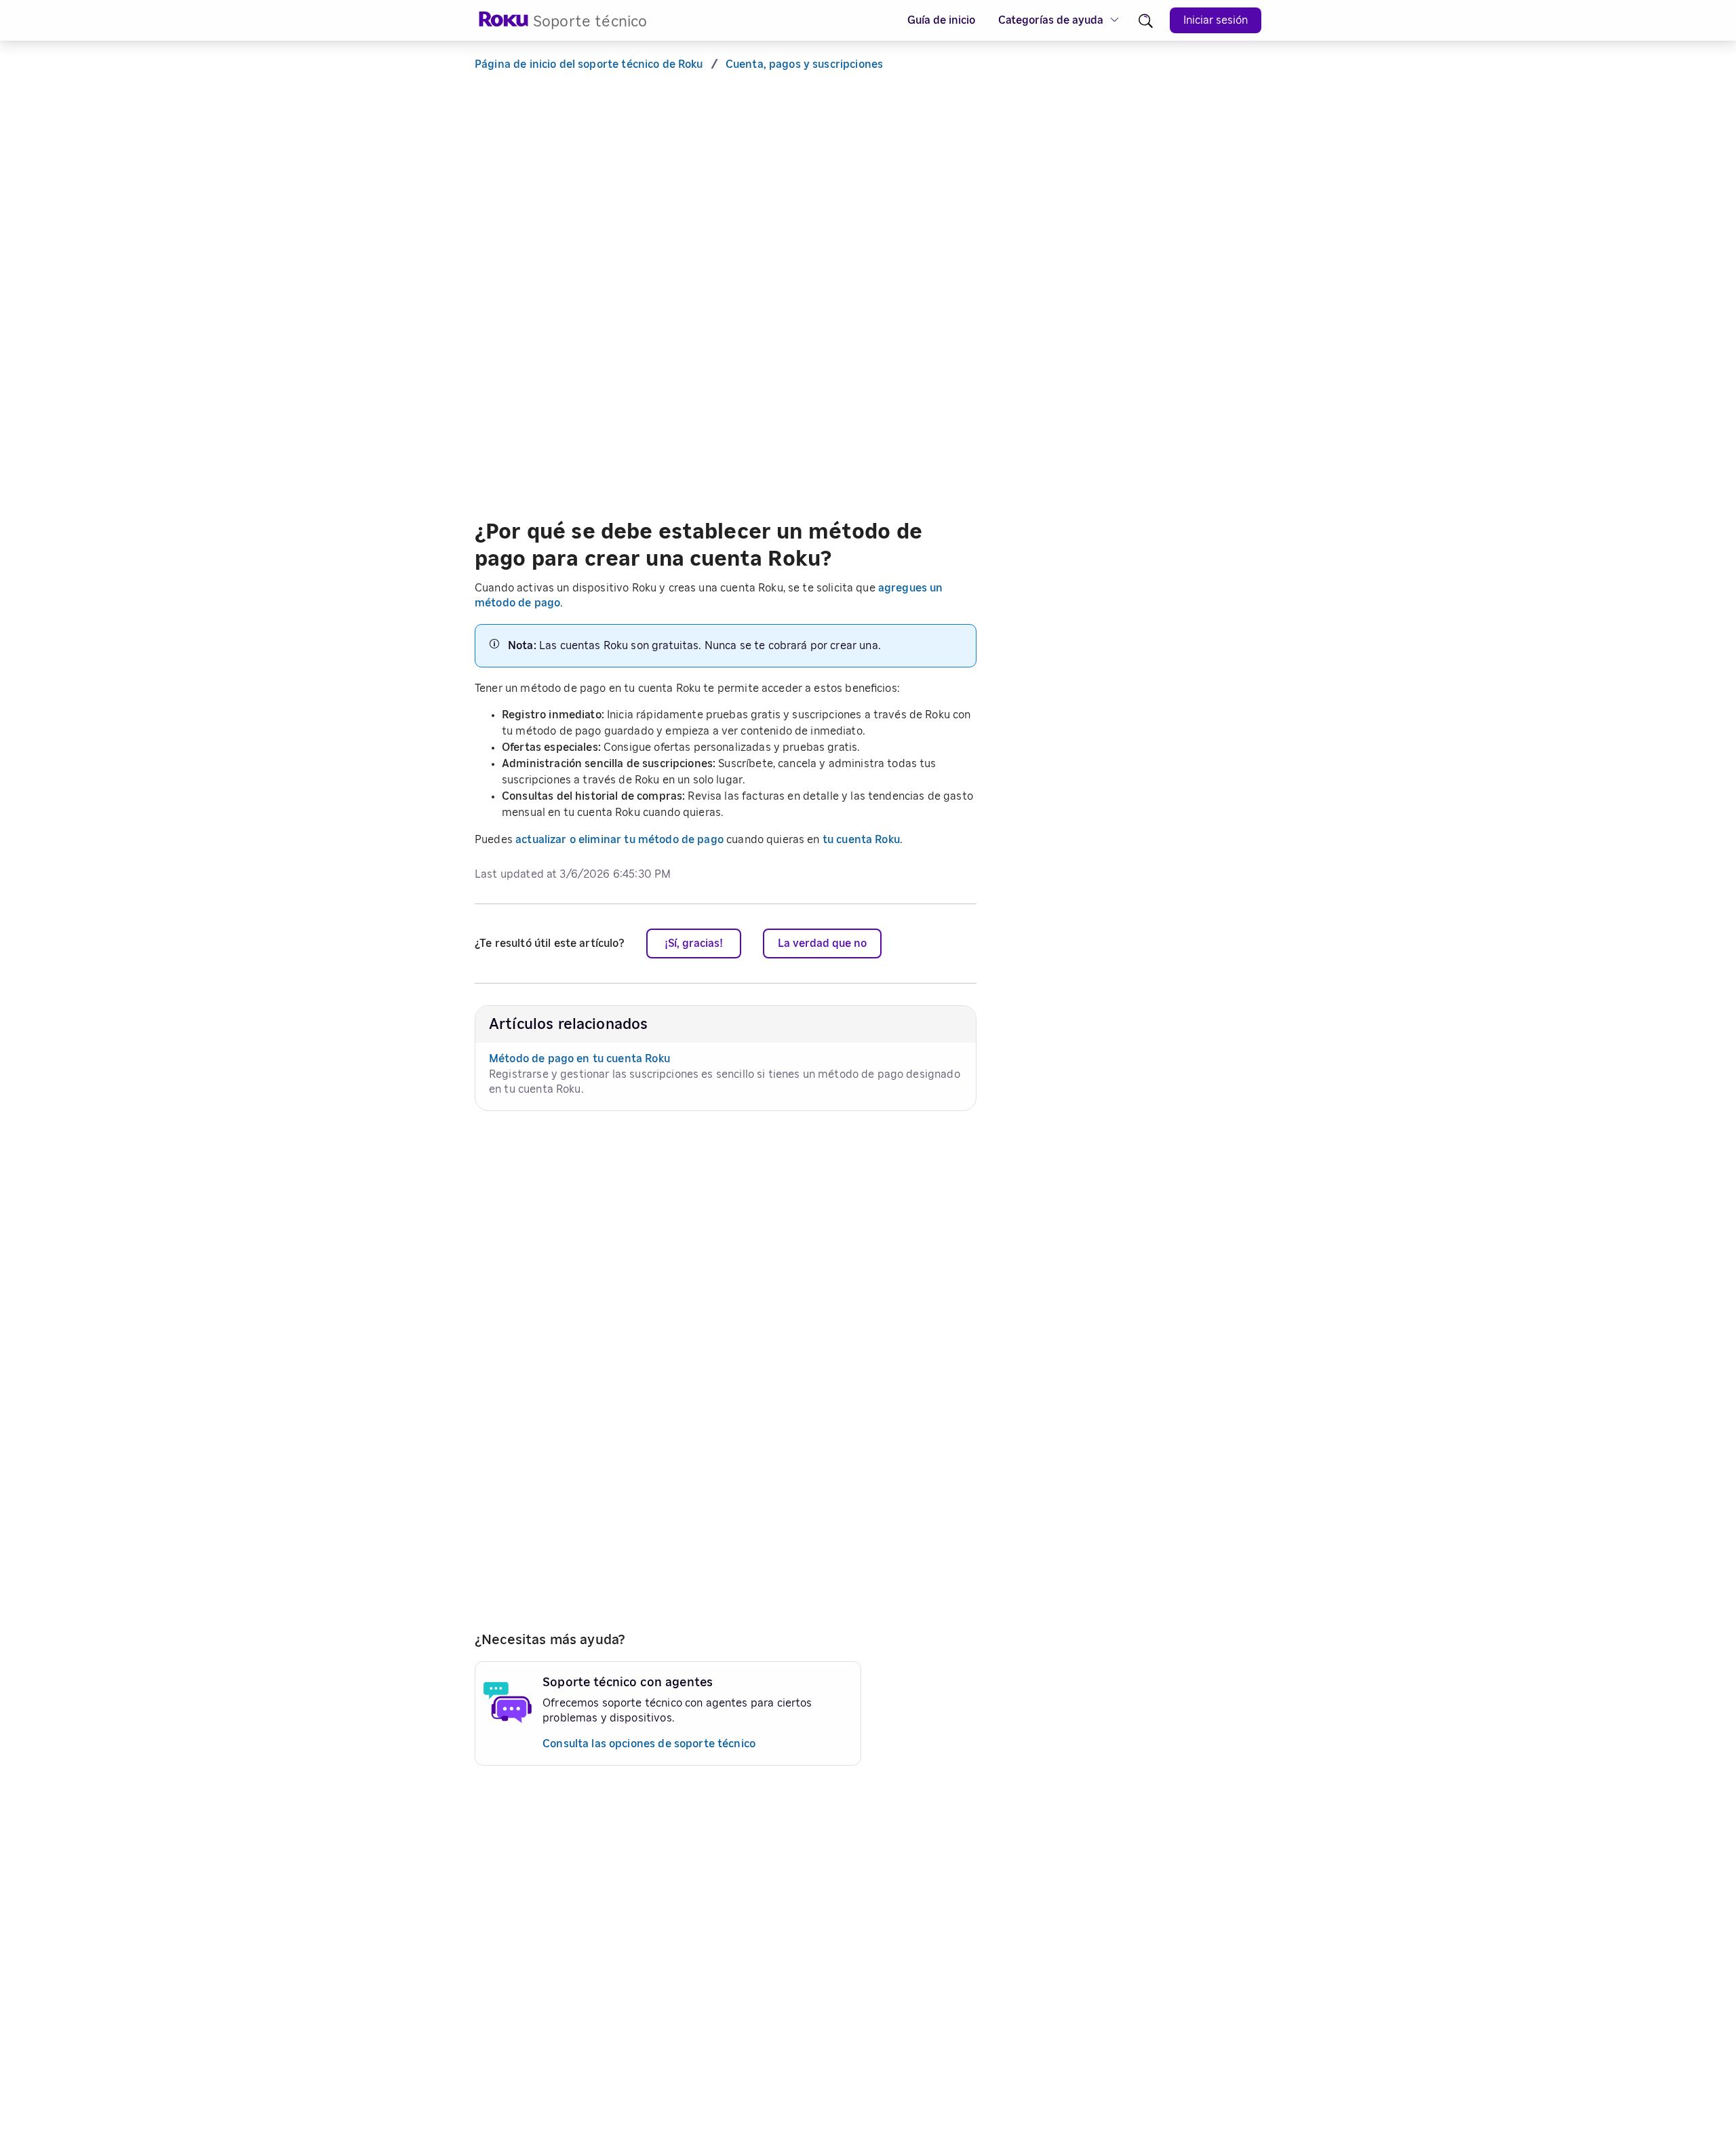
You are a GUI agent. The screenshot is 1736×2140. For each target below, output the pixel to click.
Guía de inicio (941, 20)
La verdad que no (822, 943)
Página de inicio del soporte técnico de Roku (589, 64)
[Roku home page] (504, 23)
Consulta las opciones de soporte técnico (649, 1744)
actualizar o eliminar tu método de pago (619, 840)
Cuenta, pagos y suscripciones (804, 64)
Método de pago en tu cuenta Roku (579, 1059)
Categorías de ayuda (1051, 20)
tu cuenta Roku (861, 840)
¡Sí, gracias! (694, 943)
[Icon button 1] (1146, 21)
